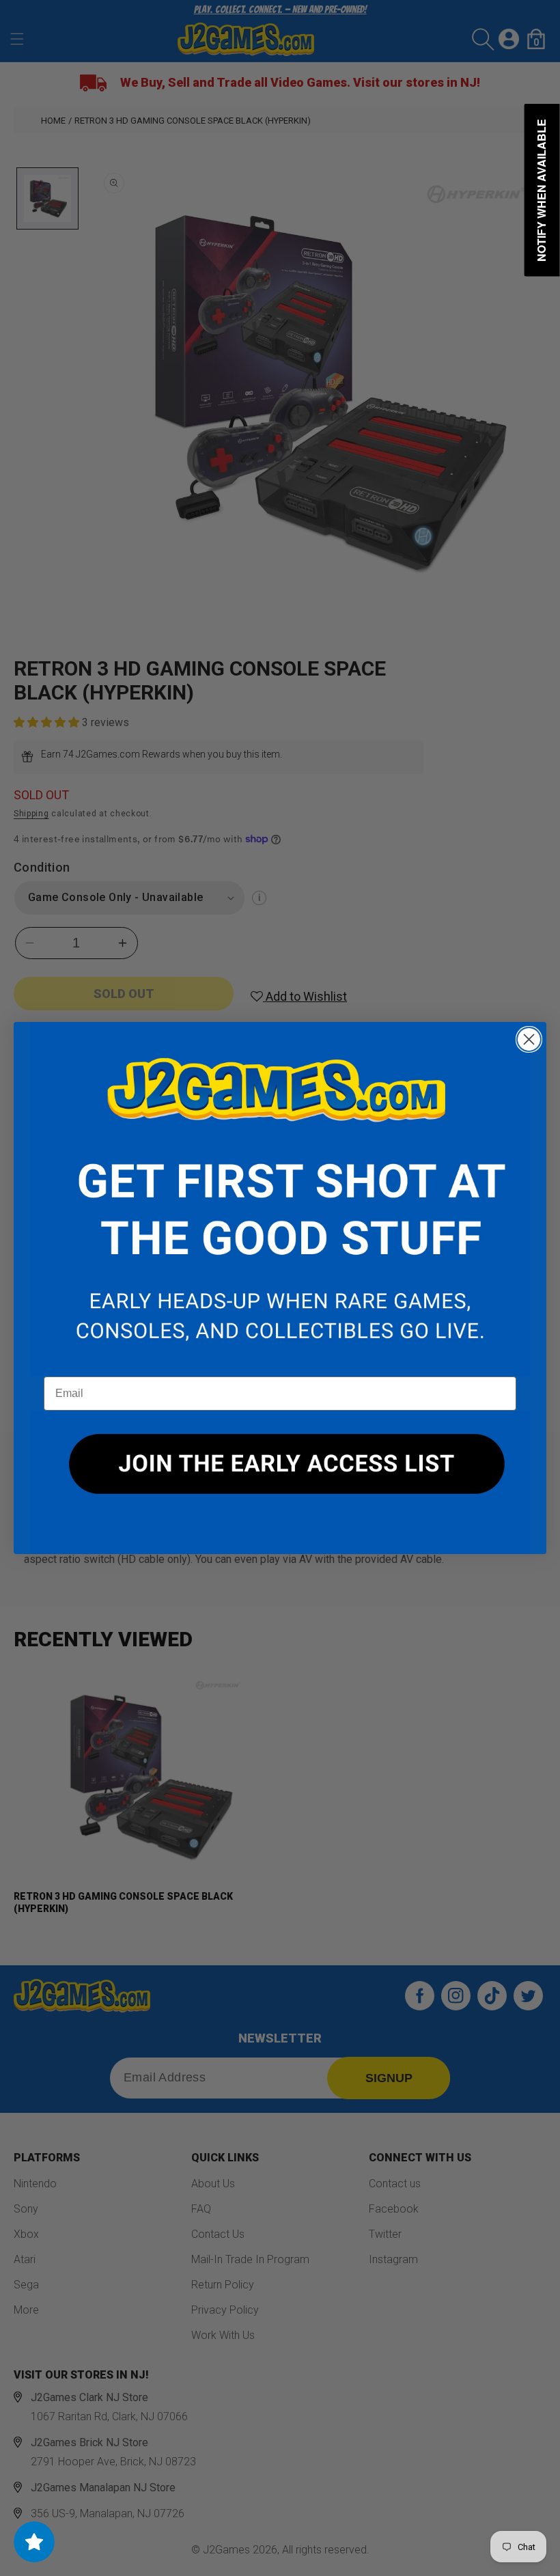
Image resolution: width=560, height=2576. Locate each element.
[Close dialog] (529, 1039)
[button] (280, 1200)
